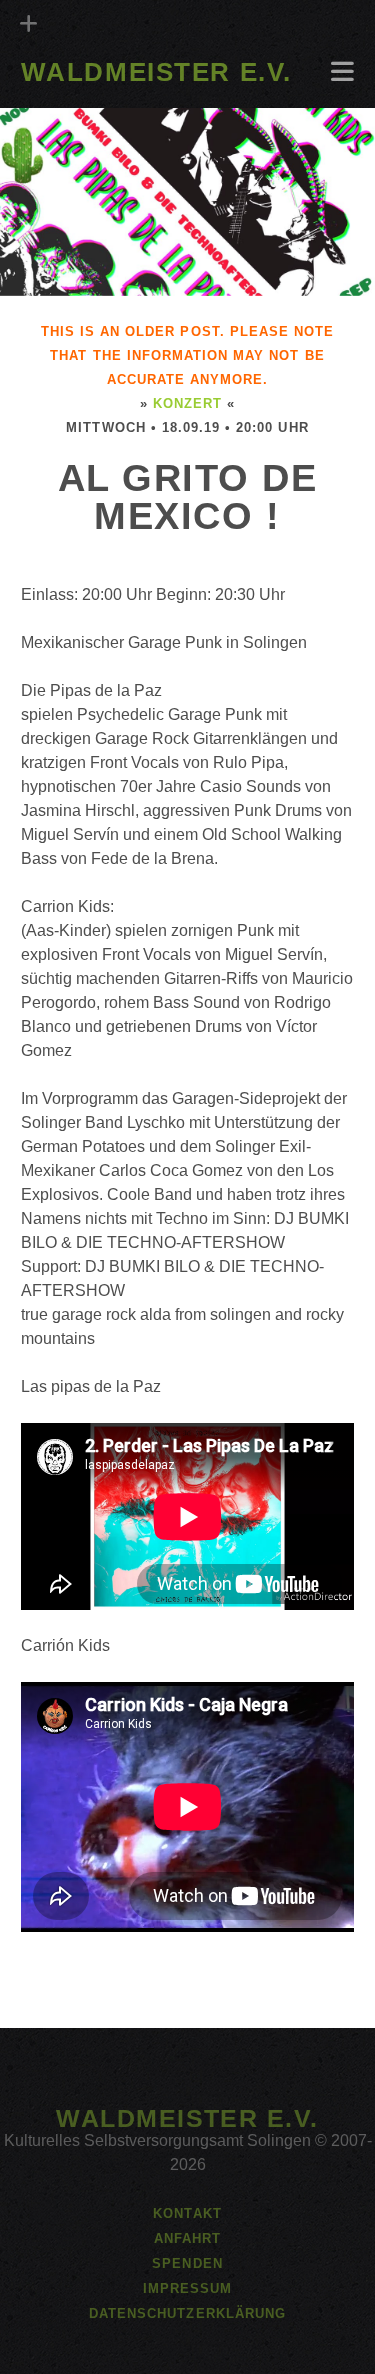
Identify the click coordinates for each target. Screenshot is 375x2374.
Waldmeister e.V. (156, 72)
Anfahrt (58, 101)
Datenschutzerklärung (187, 2313)
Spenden (187, 2263)
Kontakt (187, 2213)
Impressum (187, 2288)
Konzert (187, 403)
